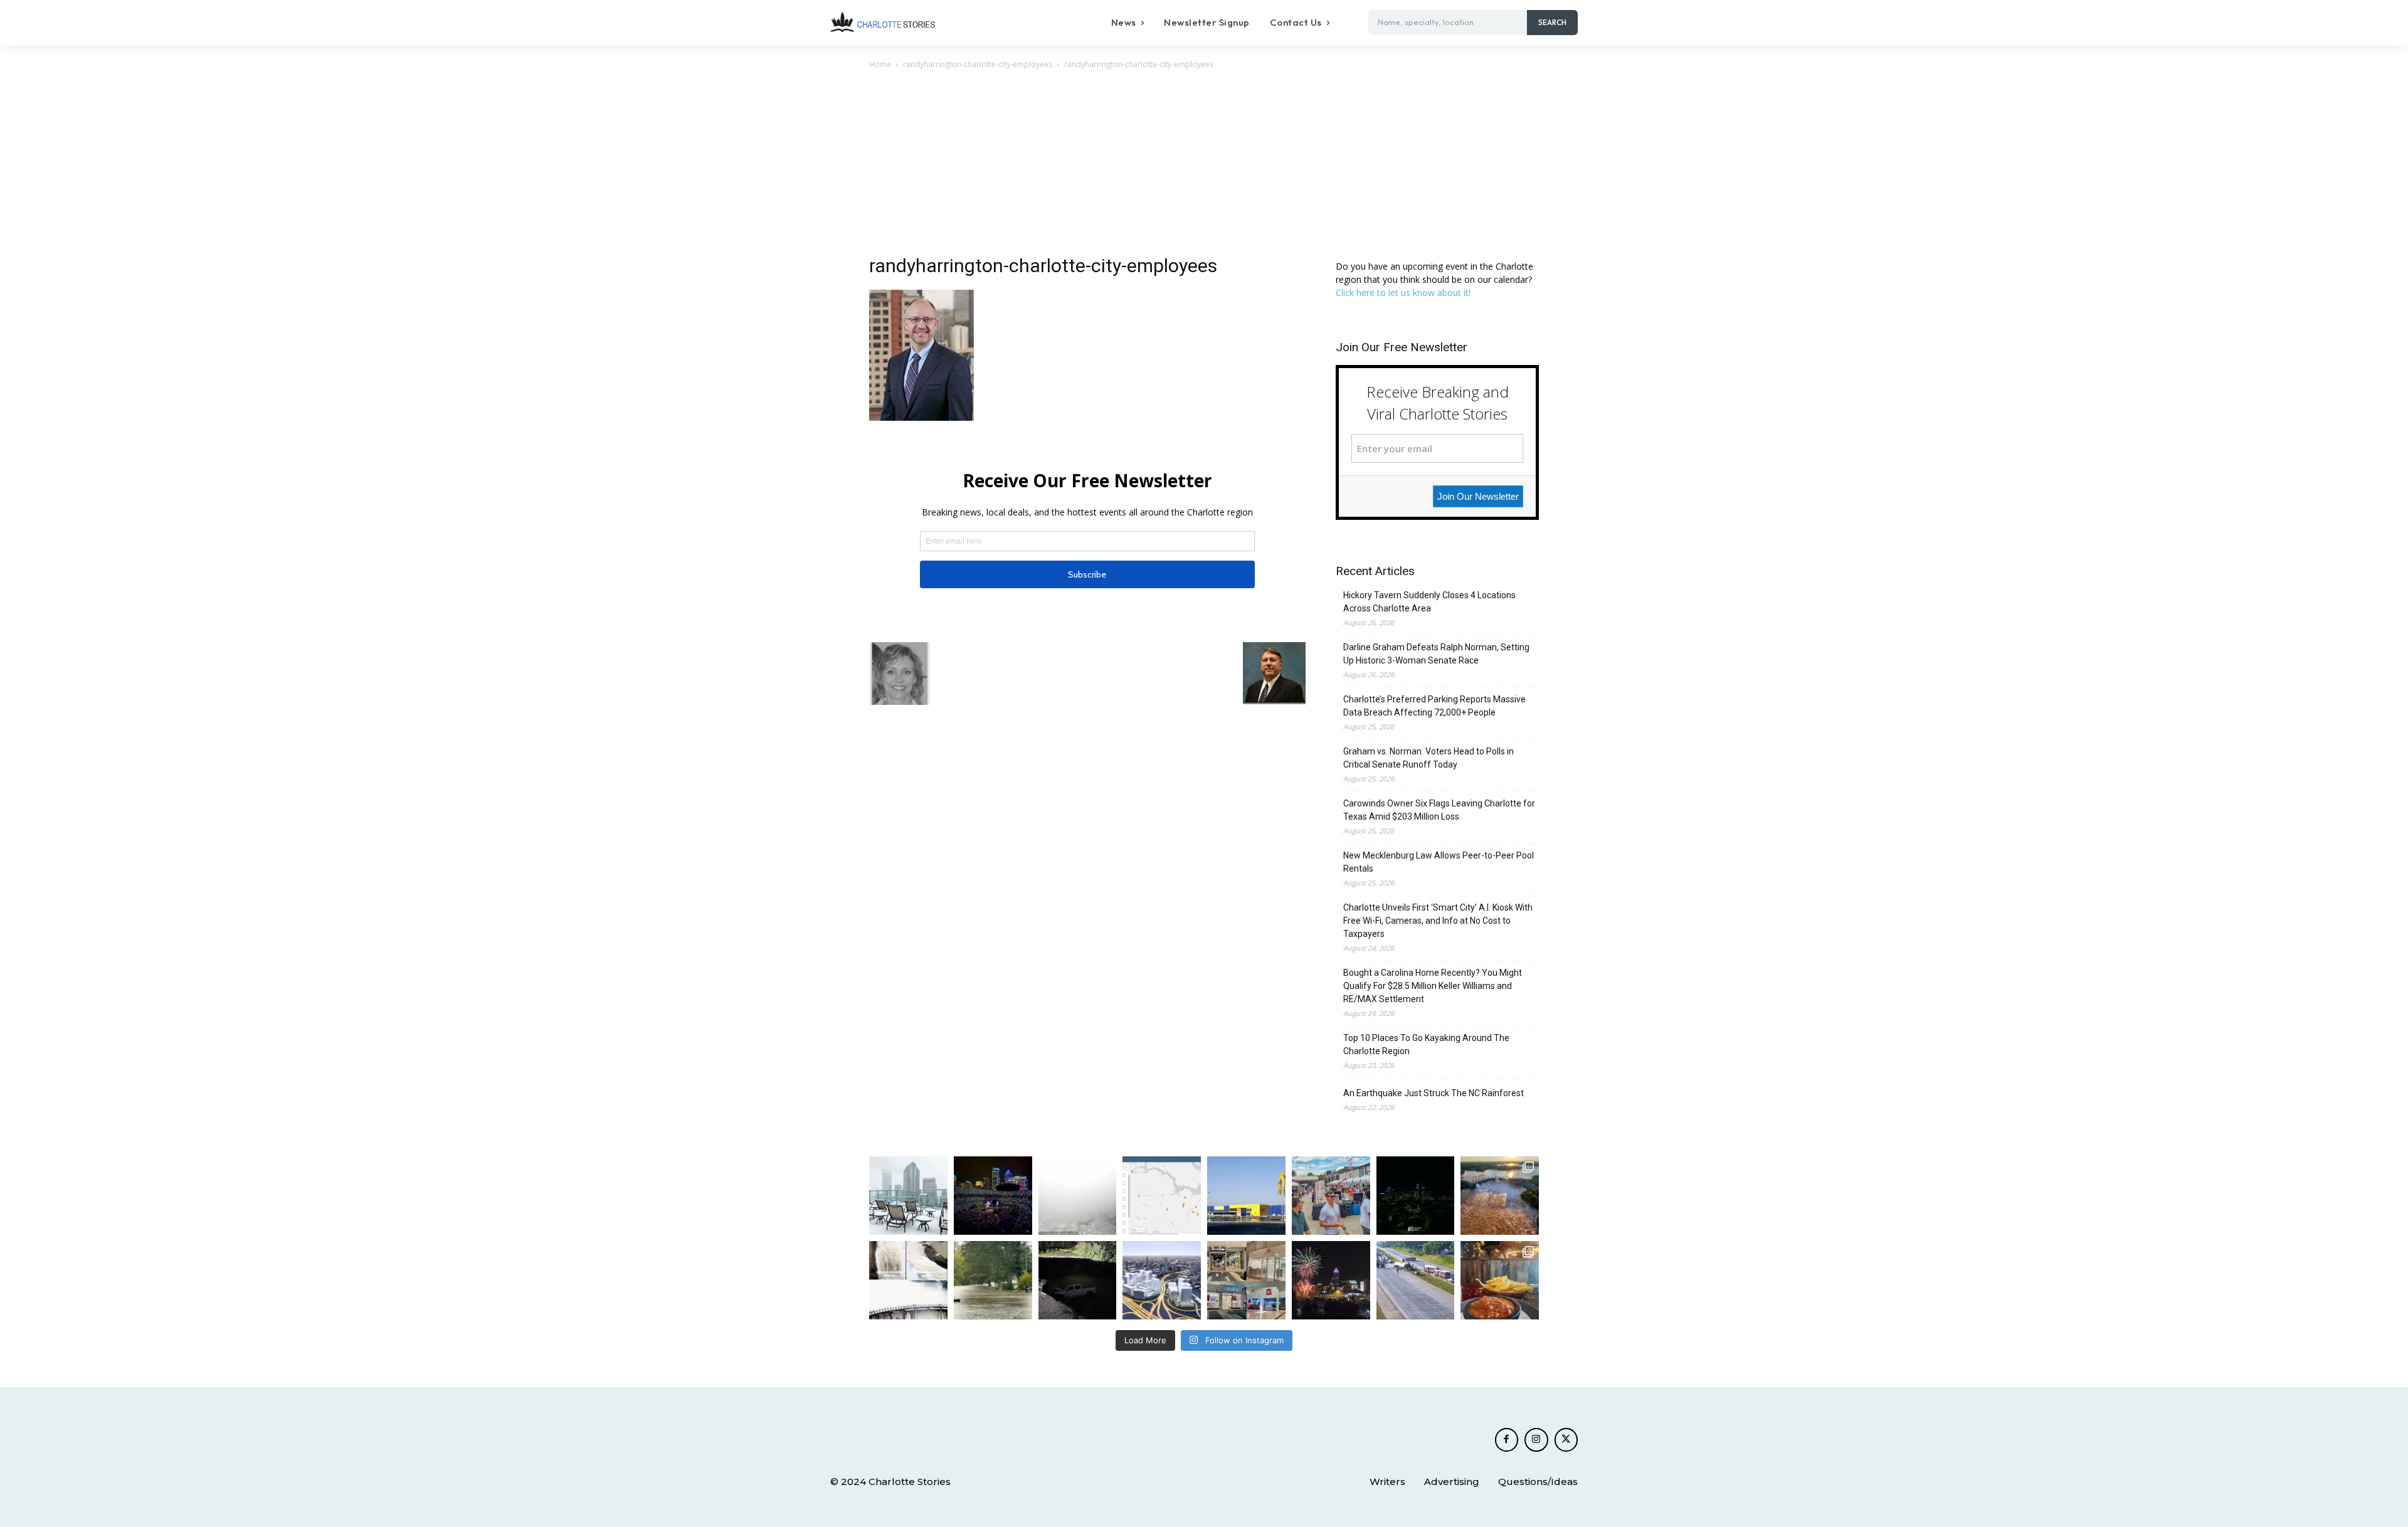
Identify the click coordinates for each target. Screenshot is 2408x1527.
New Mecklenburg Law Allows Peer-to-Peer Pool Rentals (1439, 862)
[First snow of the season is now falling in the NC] (1078, 1196)
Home (880, 64)
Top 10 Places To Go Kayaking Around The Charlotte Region (1426, 1044)
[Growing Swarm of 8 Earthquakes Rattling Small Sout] (1162, 1196)
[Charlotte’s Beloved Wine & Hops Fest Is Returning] (1331, 1196)
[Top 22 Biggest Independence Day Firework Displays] (1331, 1280)
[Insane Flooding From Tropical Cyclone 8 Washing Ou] (1078, 1280)
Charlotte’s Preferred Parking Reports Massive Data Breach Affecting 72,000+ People (1434, 706)
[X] (1566, 1440)
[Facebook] (1507, 1440)
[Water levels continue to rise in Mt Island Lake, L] (1500, 1196)
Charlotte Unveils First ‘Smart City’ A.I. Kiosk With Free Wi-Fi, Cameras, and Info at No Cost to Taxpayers (1438, 921)
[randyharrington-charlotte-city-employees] (921, 417)
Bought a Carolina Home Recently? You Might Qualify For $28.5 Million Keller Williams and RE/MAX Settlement (1433, 986)
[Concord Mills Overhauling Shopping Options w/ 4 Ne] (1246, 1280)
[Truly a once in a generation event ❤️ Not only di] (993, 1196)
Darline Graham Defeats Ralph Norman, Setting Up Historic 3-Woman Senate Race (1436, 654)
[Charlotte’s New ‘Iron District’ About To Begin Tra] (1162, 1280)
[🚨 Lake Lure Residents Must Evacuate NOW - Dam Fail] (908, 1280)
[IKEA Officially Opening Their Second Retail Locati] (1246, 1196)
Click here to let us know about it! (1403, 293)
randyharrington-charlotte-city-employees (978, 64)
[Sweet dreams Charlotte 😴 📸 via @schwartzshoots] (1416, 1196)
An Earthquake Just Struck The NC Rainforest (1434, 1093)
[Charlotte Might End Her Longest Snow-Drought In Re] (908, 1196)
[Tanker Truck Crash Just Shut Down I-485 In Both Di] (1416, 1280)
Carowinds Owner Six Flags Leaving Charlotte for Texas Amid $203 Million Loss (1439, 810)
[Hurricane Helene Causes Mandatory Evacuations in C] (993, 1280)
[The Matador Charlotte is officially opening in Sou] (1500, 1280)
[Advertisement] (1204, 166)
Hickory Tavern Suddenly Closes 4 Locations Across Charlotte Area (1429, 602)
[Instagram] (1536, 1440)
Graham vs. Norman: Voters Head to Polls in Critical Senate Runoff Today (1428, 758)
